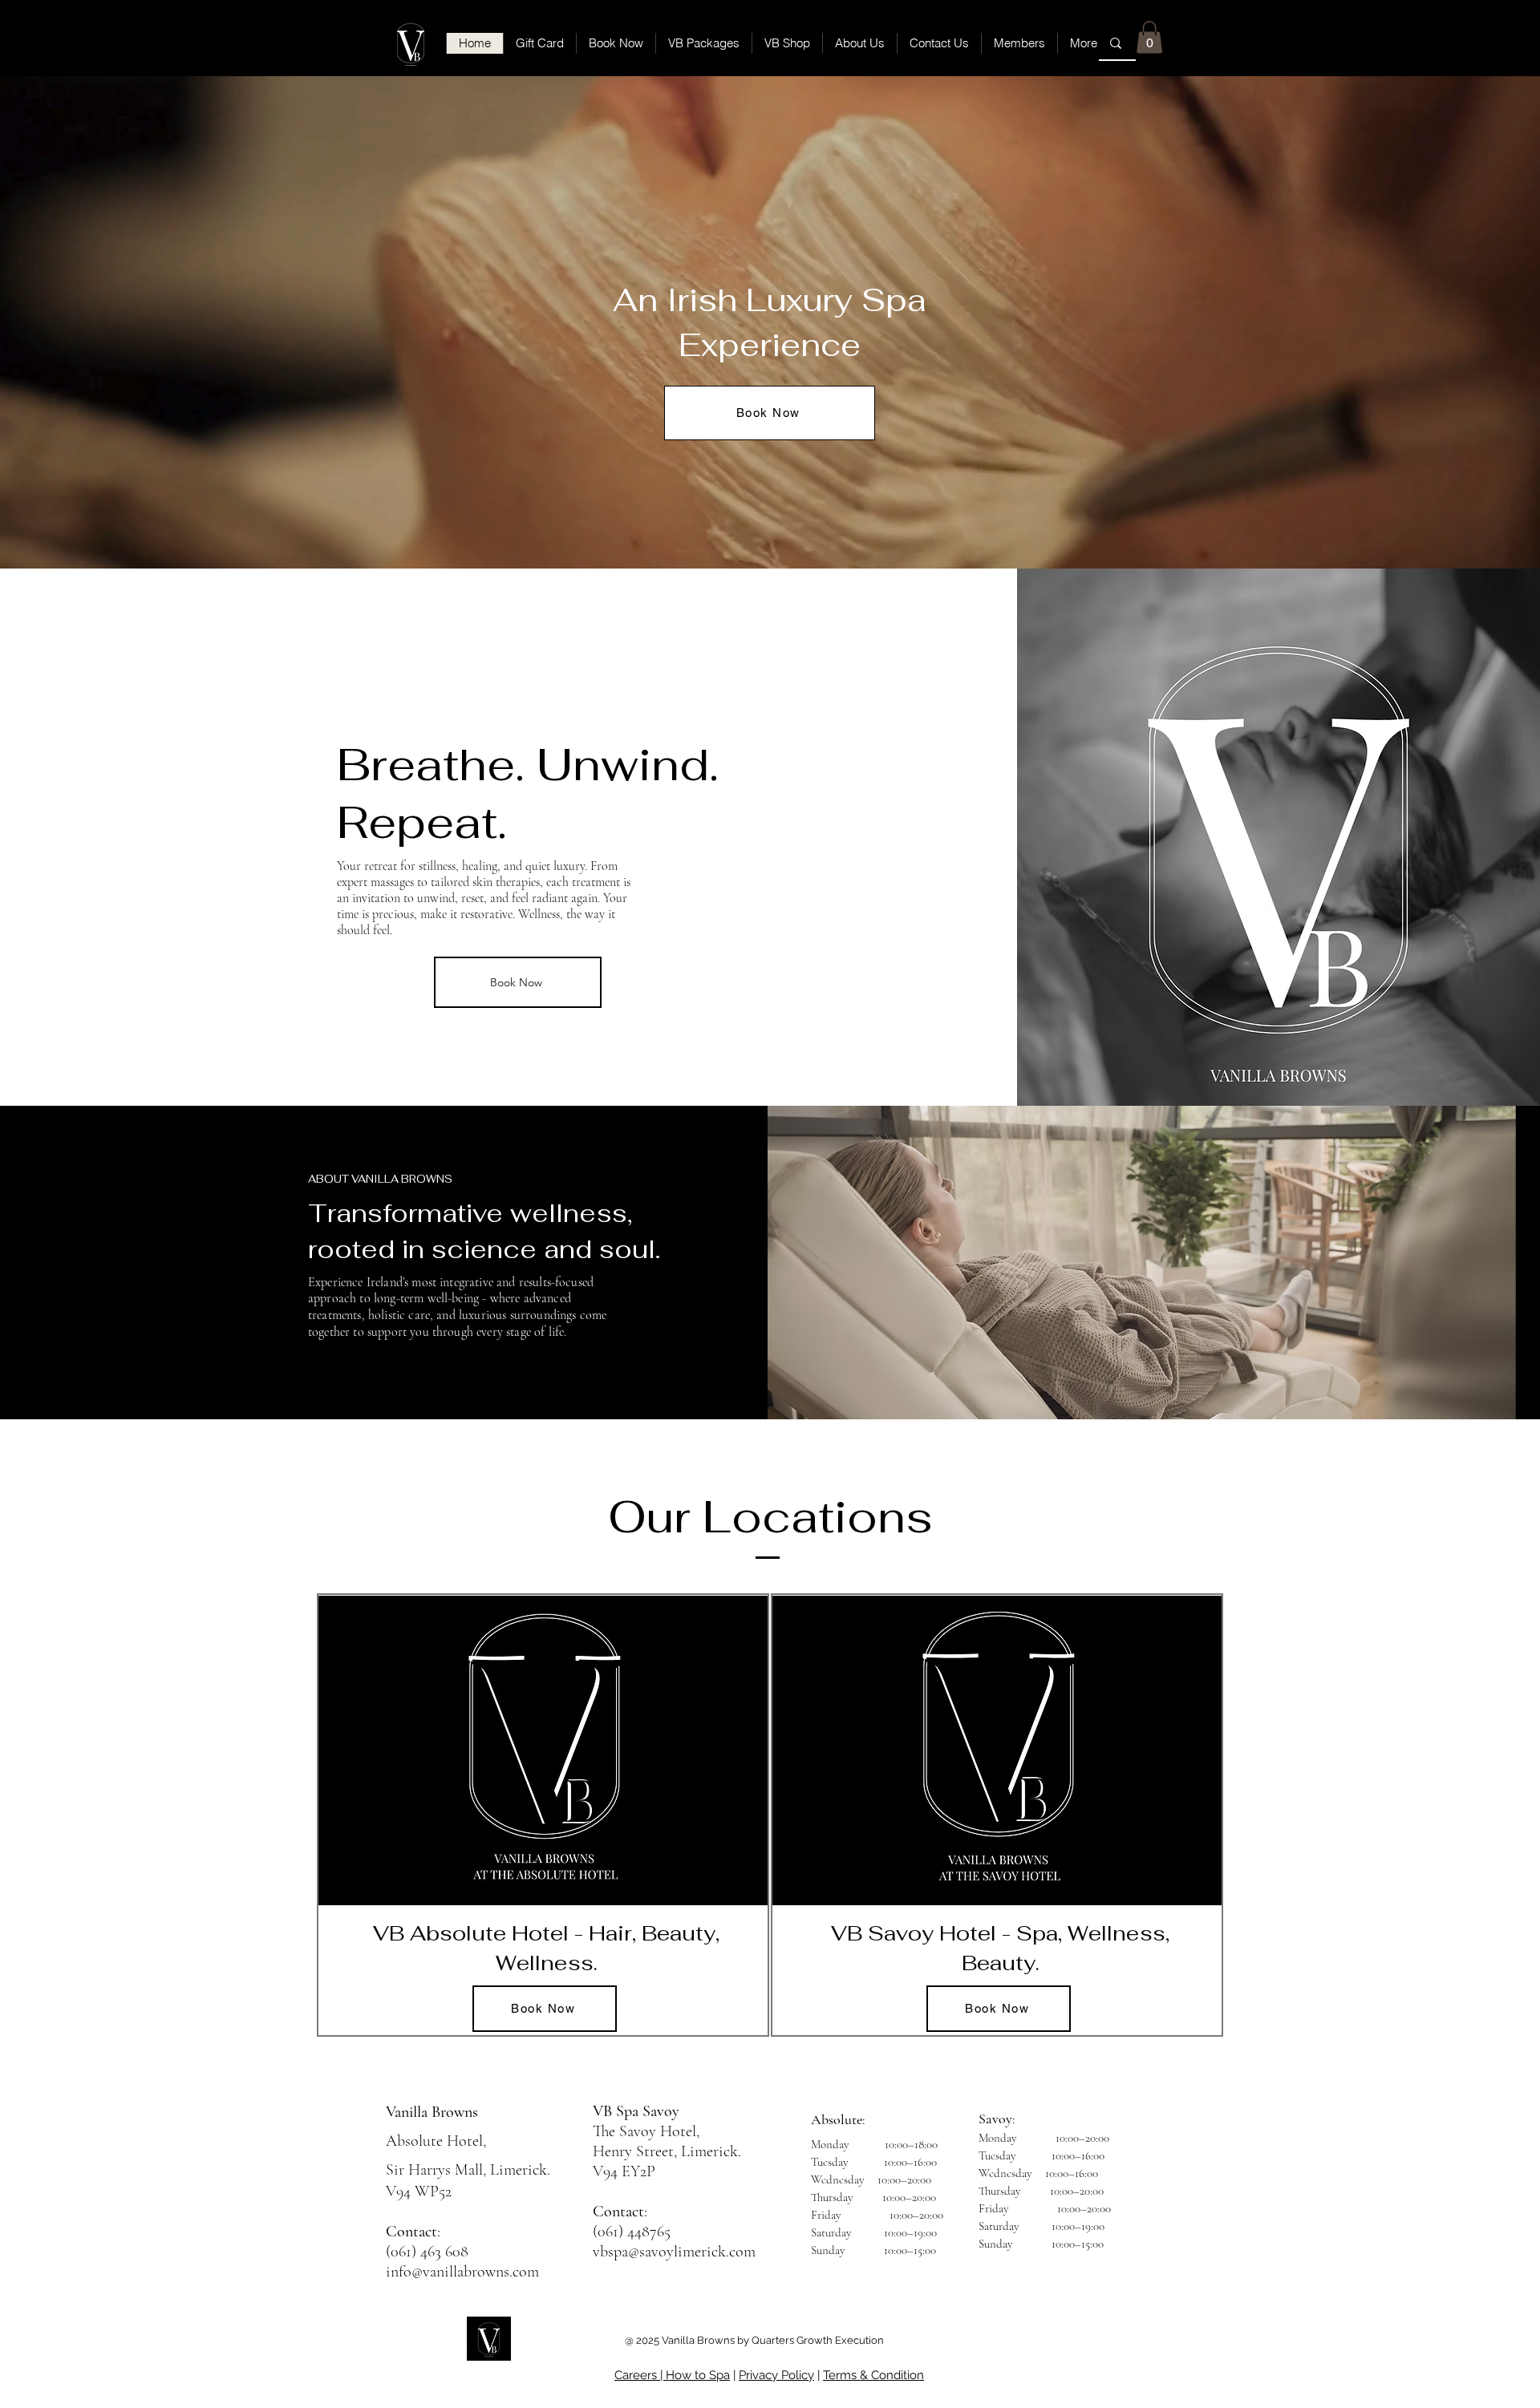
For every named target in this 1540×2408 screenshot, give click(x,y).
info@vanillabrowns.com (462, 2272)
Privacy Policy (776, 2375)
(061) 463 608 (427, 2252)
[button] (1149, 37)
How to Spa (698, 2375)
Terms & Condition (873, 2375)
